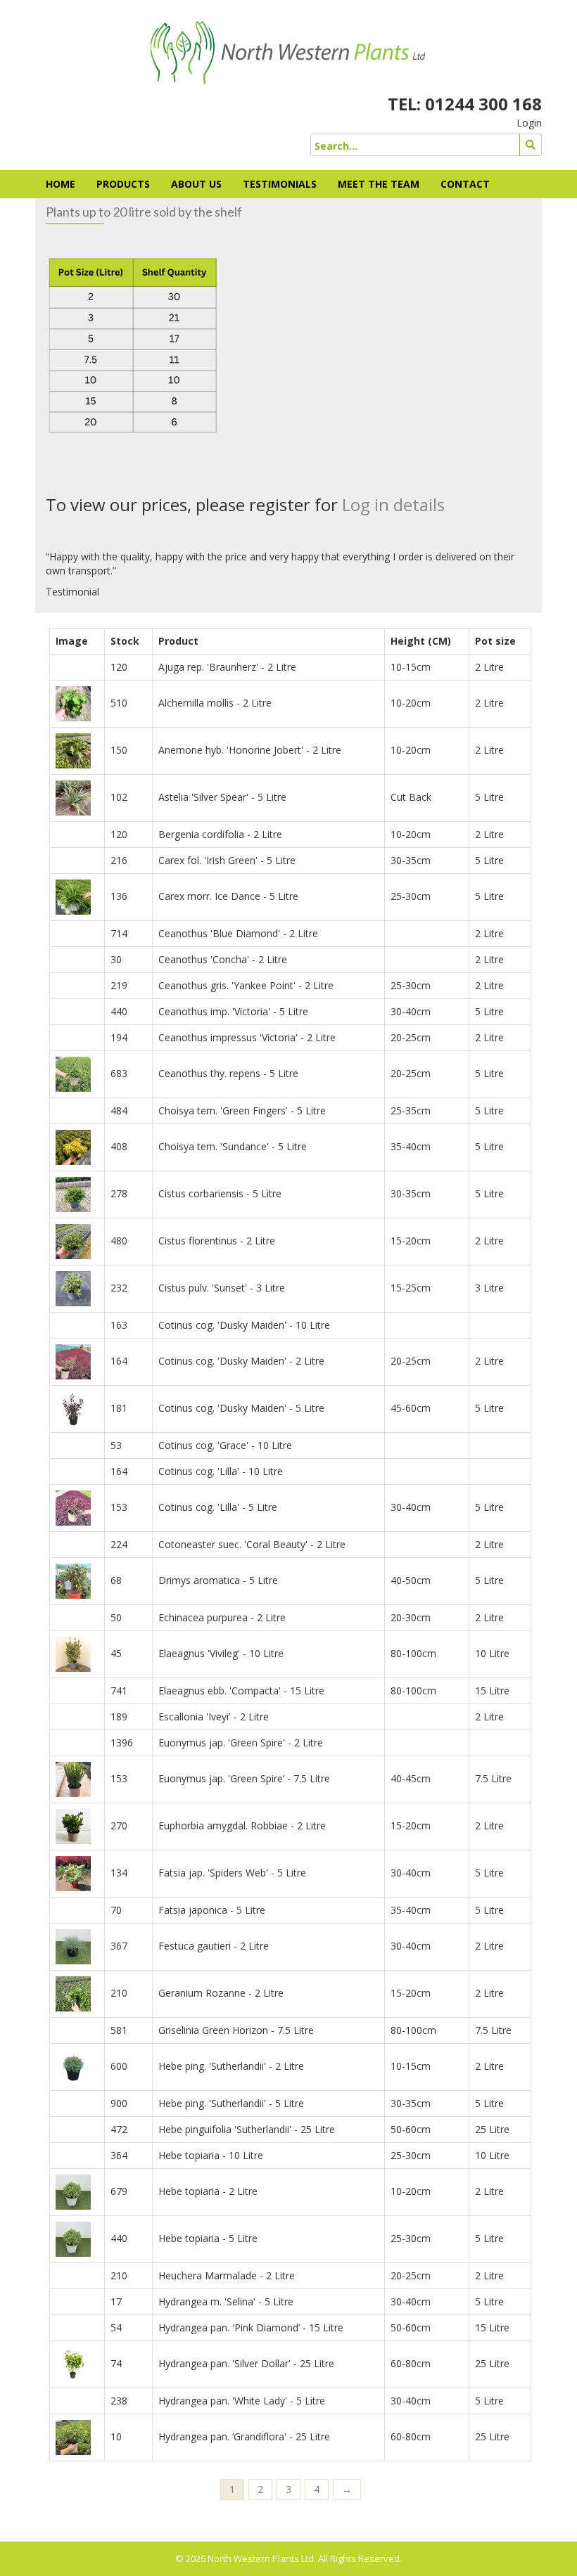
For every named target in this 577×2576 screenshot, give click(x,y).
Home (61, 184)
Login (529, 123)
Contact (465, 184)
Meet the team (379, 184)
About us (196, 184)
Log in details (393, 504)
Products (123, 184)
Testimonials (280, 184)
